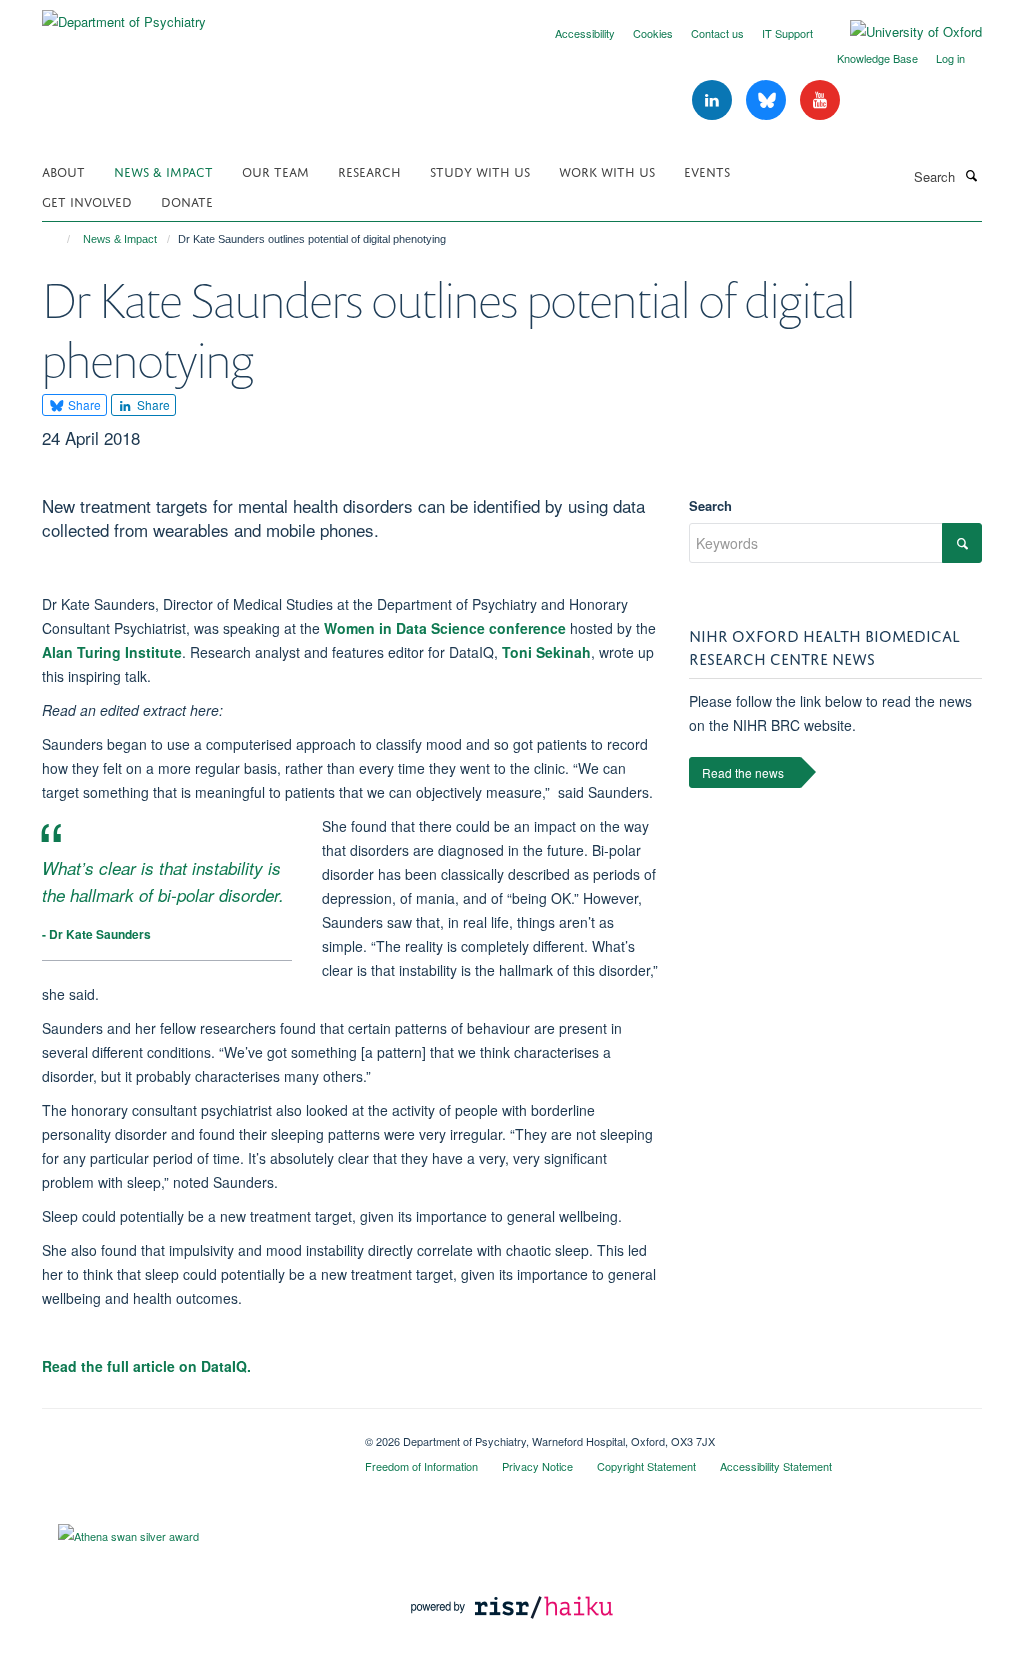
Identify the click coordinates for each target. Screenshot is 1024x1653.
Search (710, 505)
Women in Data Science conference (445, 628)
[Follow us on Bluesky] (768, 100)
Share (83, 404)
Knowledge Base (877, 58)
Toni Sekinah (544, 652)
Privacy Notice (537, 1466)
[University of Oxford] (901, 32)
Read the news (743, 772)
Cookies (653, 33)
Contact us (717, 33)
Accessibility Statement (776, 1466)
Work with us (607, 170)
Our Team (275, 170)
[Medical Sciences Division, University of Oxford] (188, 1434)
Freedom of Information (421, 1466)
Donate (187, 200)
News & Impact (163, 170)
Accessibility (585, 33)
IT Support (787, 33)
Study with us (480, 170)
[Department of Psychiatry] (124, 14)
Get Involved (87, 200)
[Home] (59, 239)
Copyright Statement (646, 1466)
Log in (950, 58)
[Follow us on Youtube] (820, 100)
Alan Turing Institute (112, 652)
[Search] (971, 175)
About (63, 170)
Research (369, 170)
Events (707, 170)
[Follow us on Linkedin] (714, 100)
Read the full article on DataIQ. (146, 1366)
